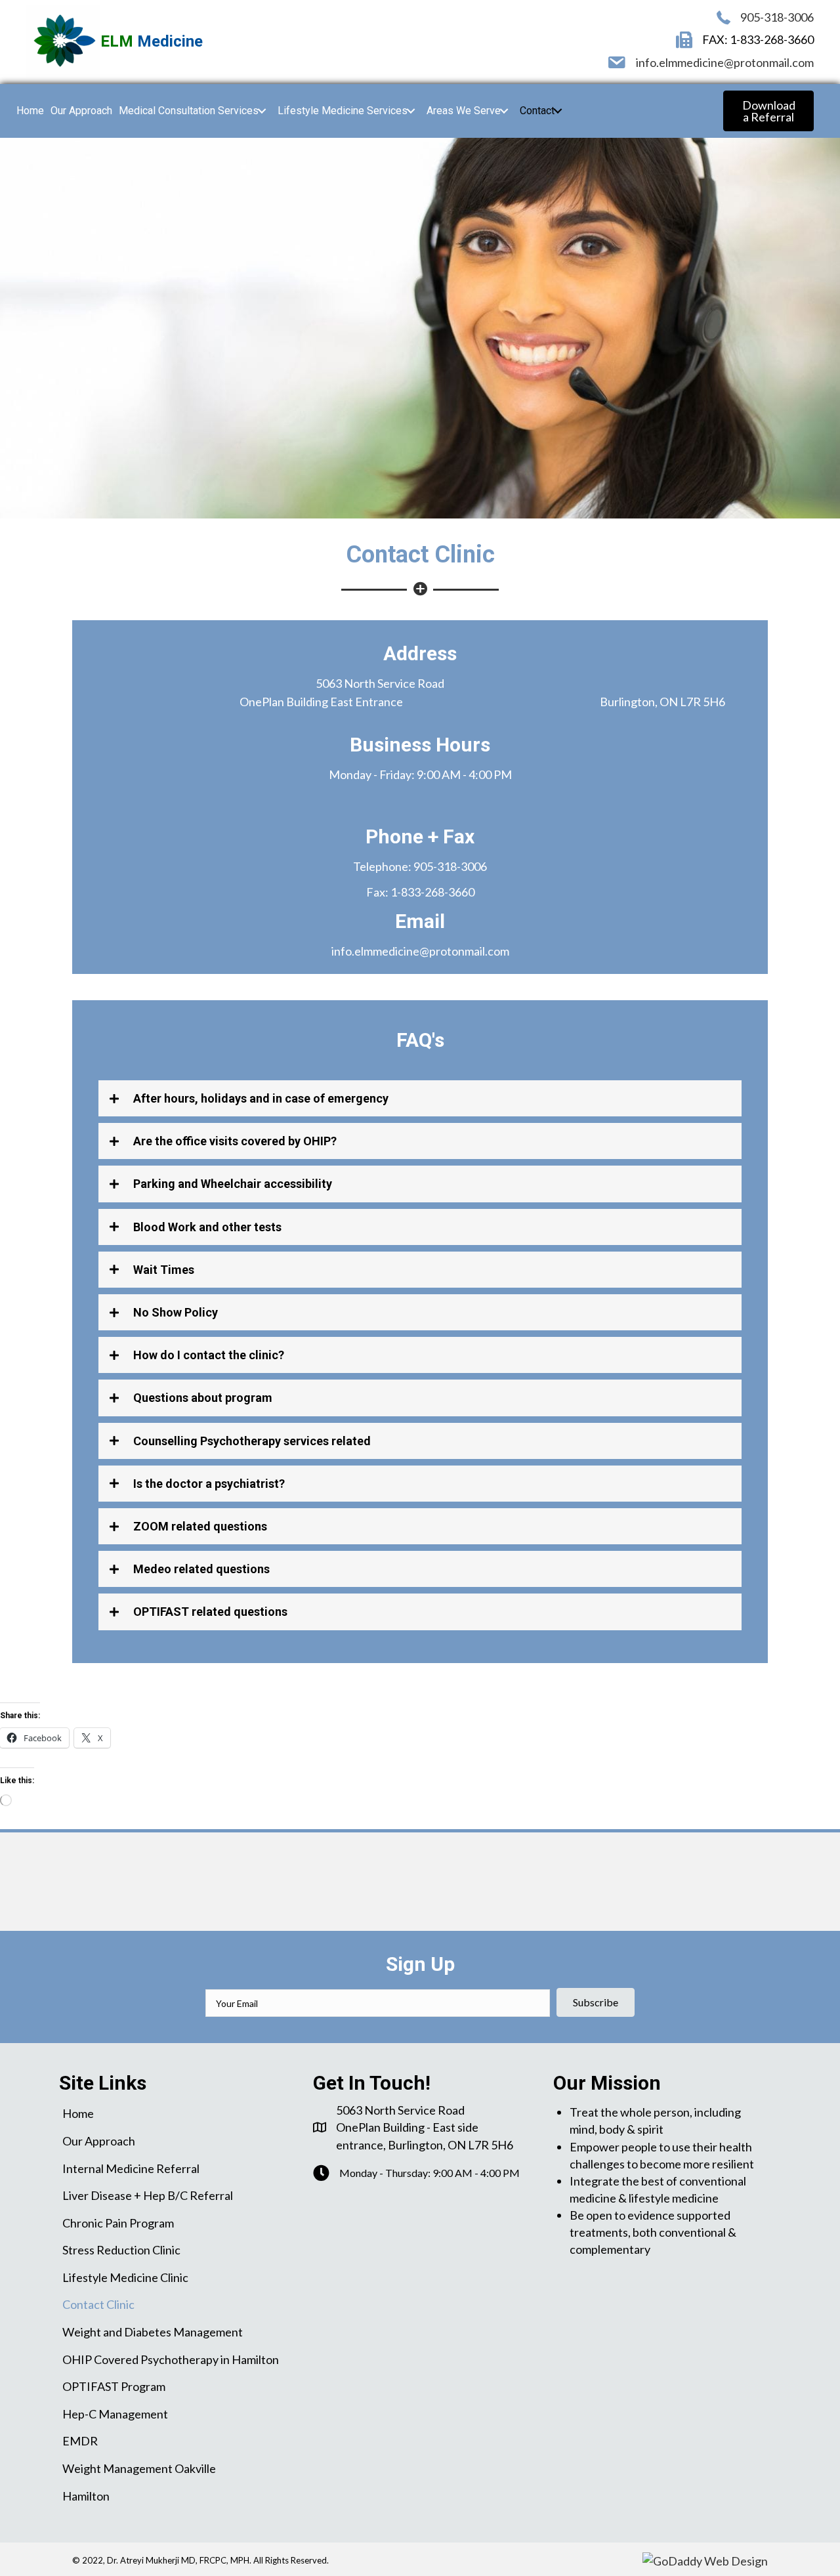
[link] (30, 111)
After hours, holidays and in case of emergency (261, 1098)
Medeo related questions (201, 1569)
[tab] (420, 1098)
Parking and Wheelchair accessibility (233, 1184)
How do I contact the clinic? (209, 1355)
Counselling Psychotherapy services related (252, 1441)
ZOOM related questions (200, 1526)
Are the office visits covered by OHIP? (235, 1141)
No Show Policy (176, 1312)
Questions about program (203, 1398)
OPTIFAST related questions (210, 1612)
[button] (768, 111)
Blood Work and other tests (207, 1227)
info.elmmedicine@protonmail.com (725, 62)
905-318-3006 (777, 17)
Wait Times (164, 1270)
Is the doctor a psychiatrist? (209, 1484)
